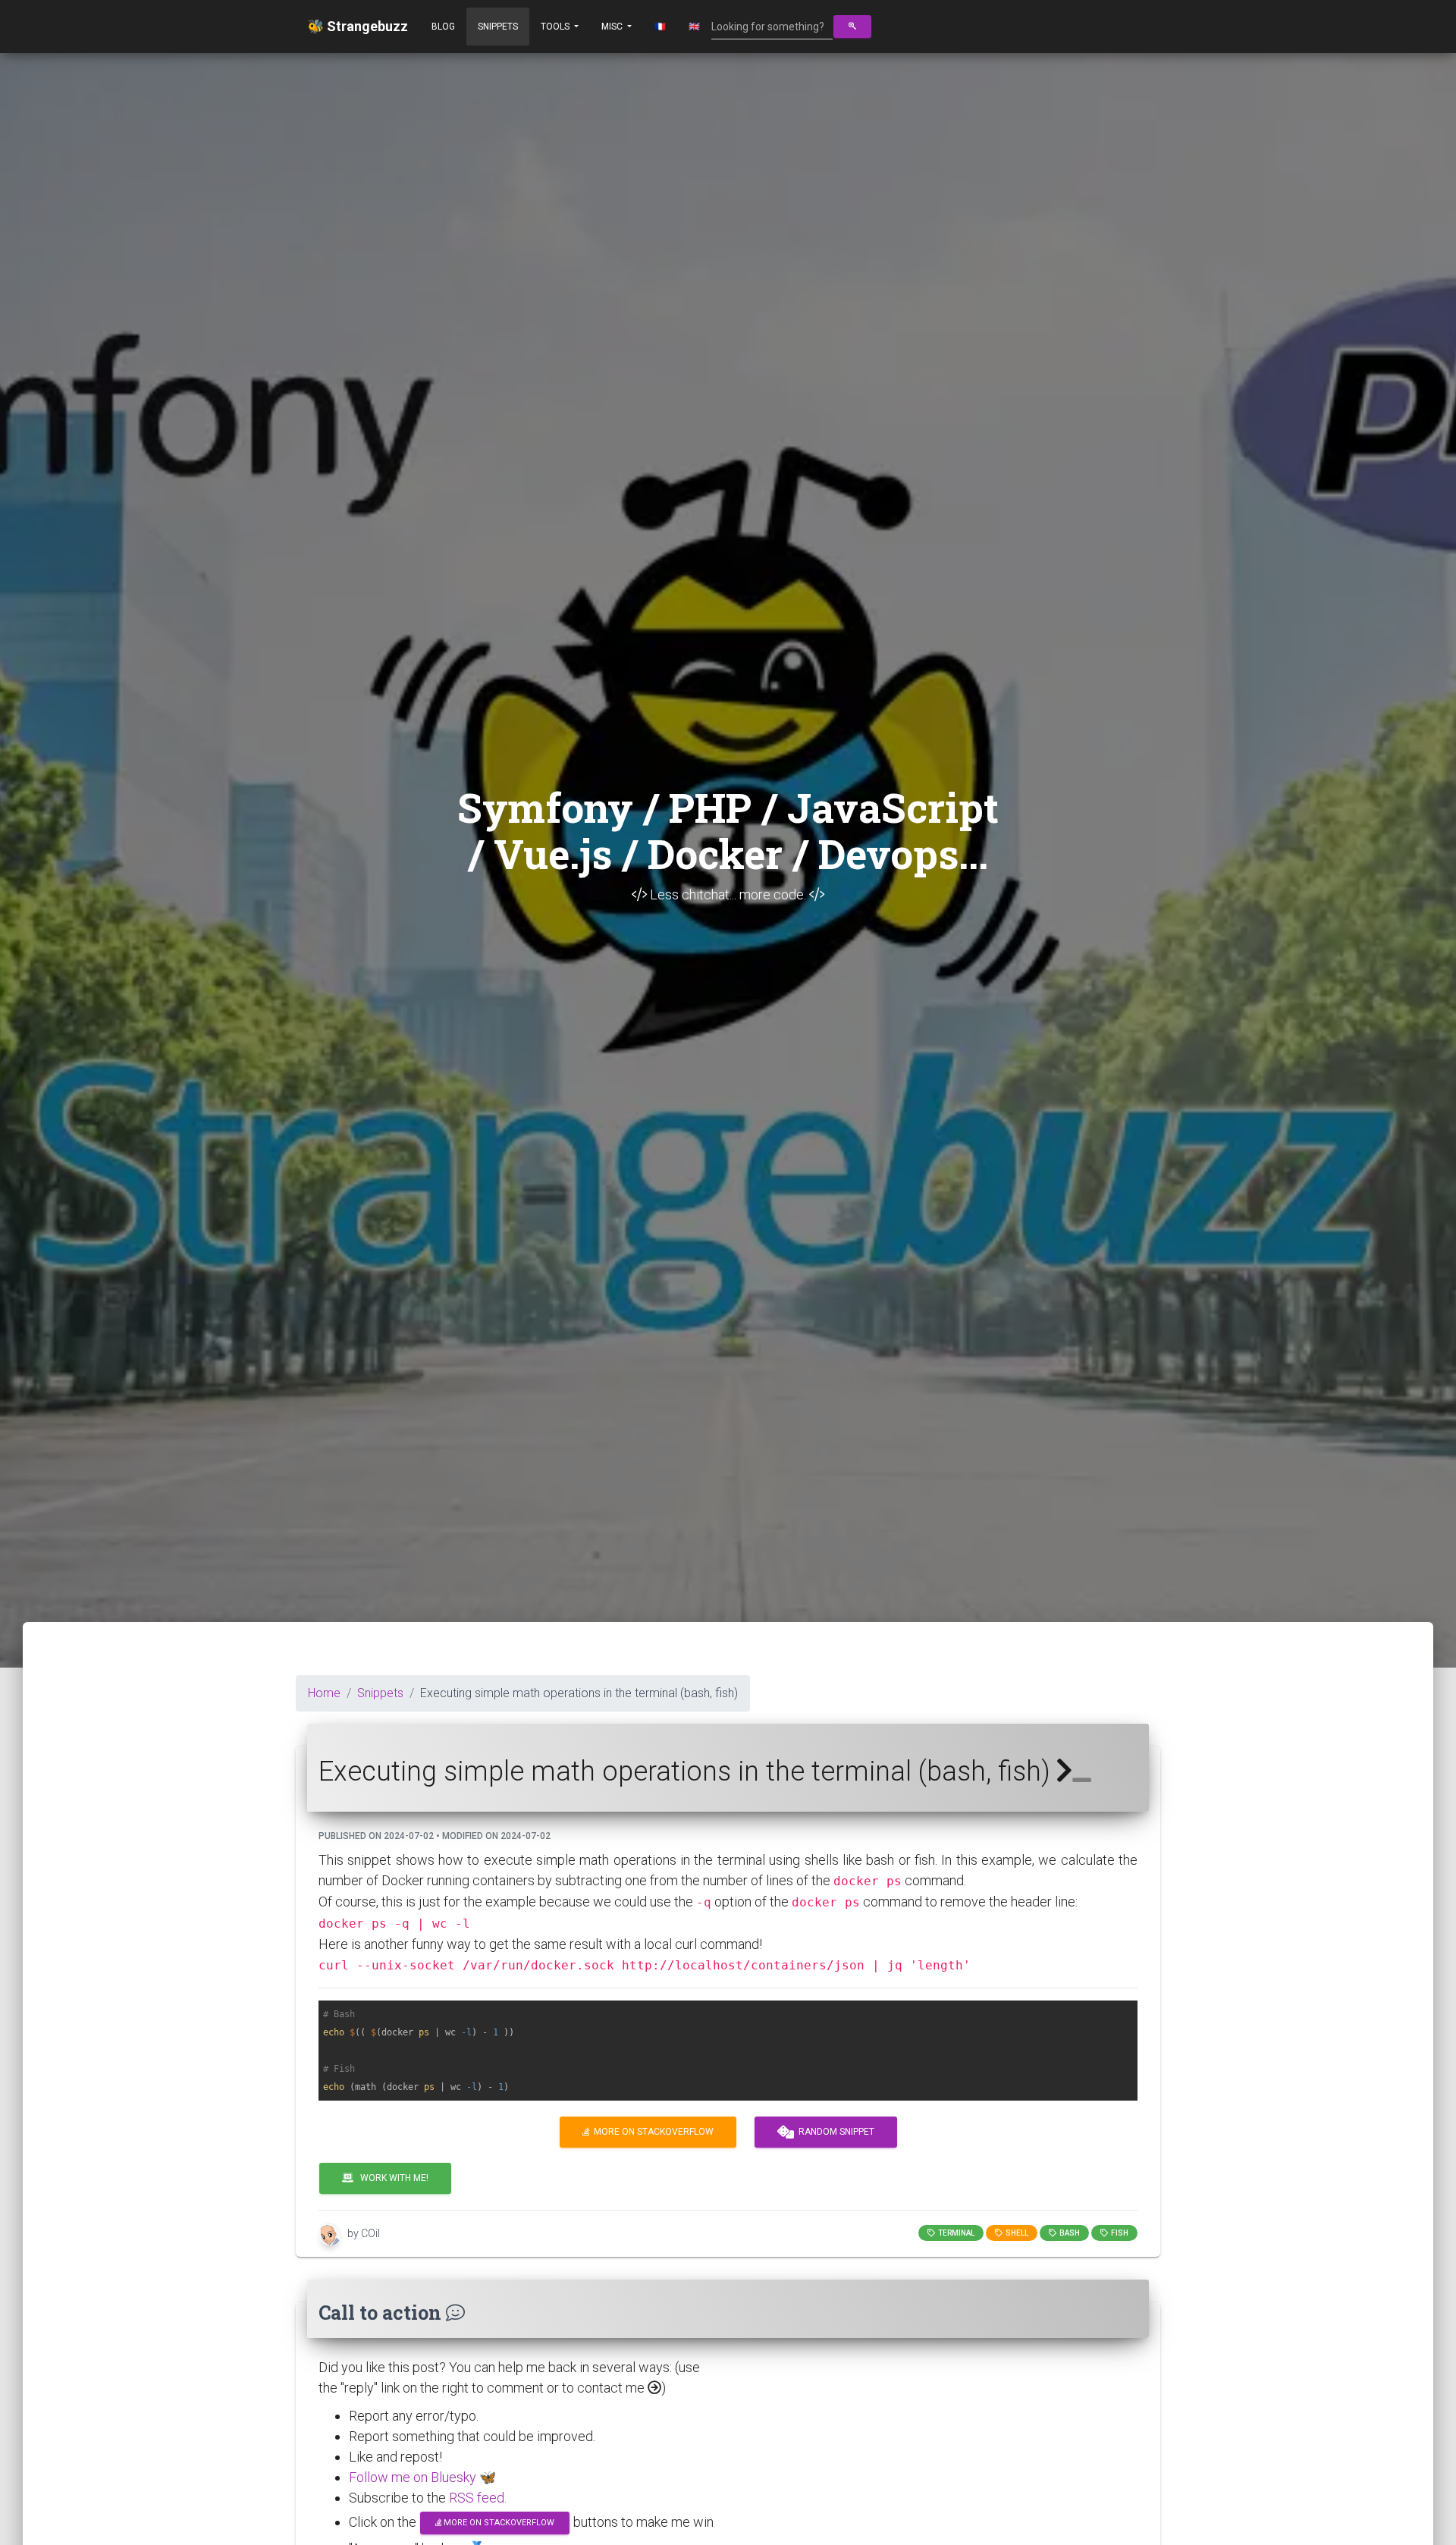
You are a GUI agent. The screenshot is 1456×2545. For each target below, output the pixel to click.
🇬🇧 (694, 27)
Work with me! (391, 2178)
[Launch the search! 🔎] (852, 27)
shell (1015, 2233)
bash (1068, 2233)
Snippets (498, 27)
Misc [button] (613, 27)
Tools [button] (556, 27)
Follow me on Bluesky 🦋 (422, 2477)
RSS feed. (478, 2498)
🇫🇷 (660, 27)
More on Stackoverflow (651, 2132)
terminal (955, 2233)
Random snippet (834, 2132)
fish (1118, 2233)
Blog (443, 27)
